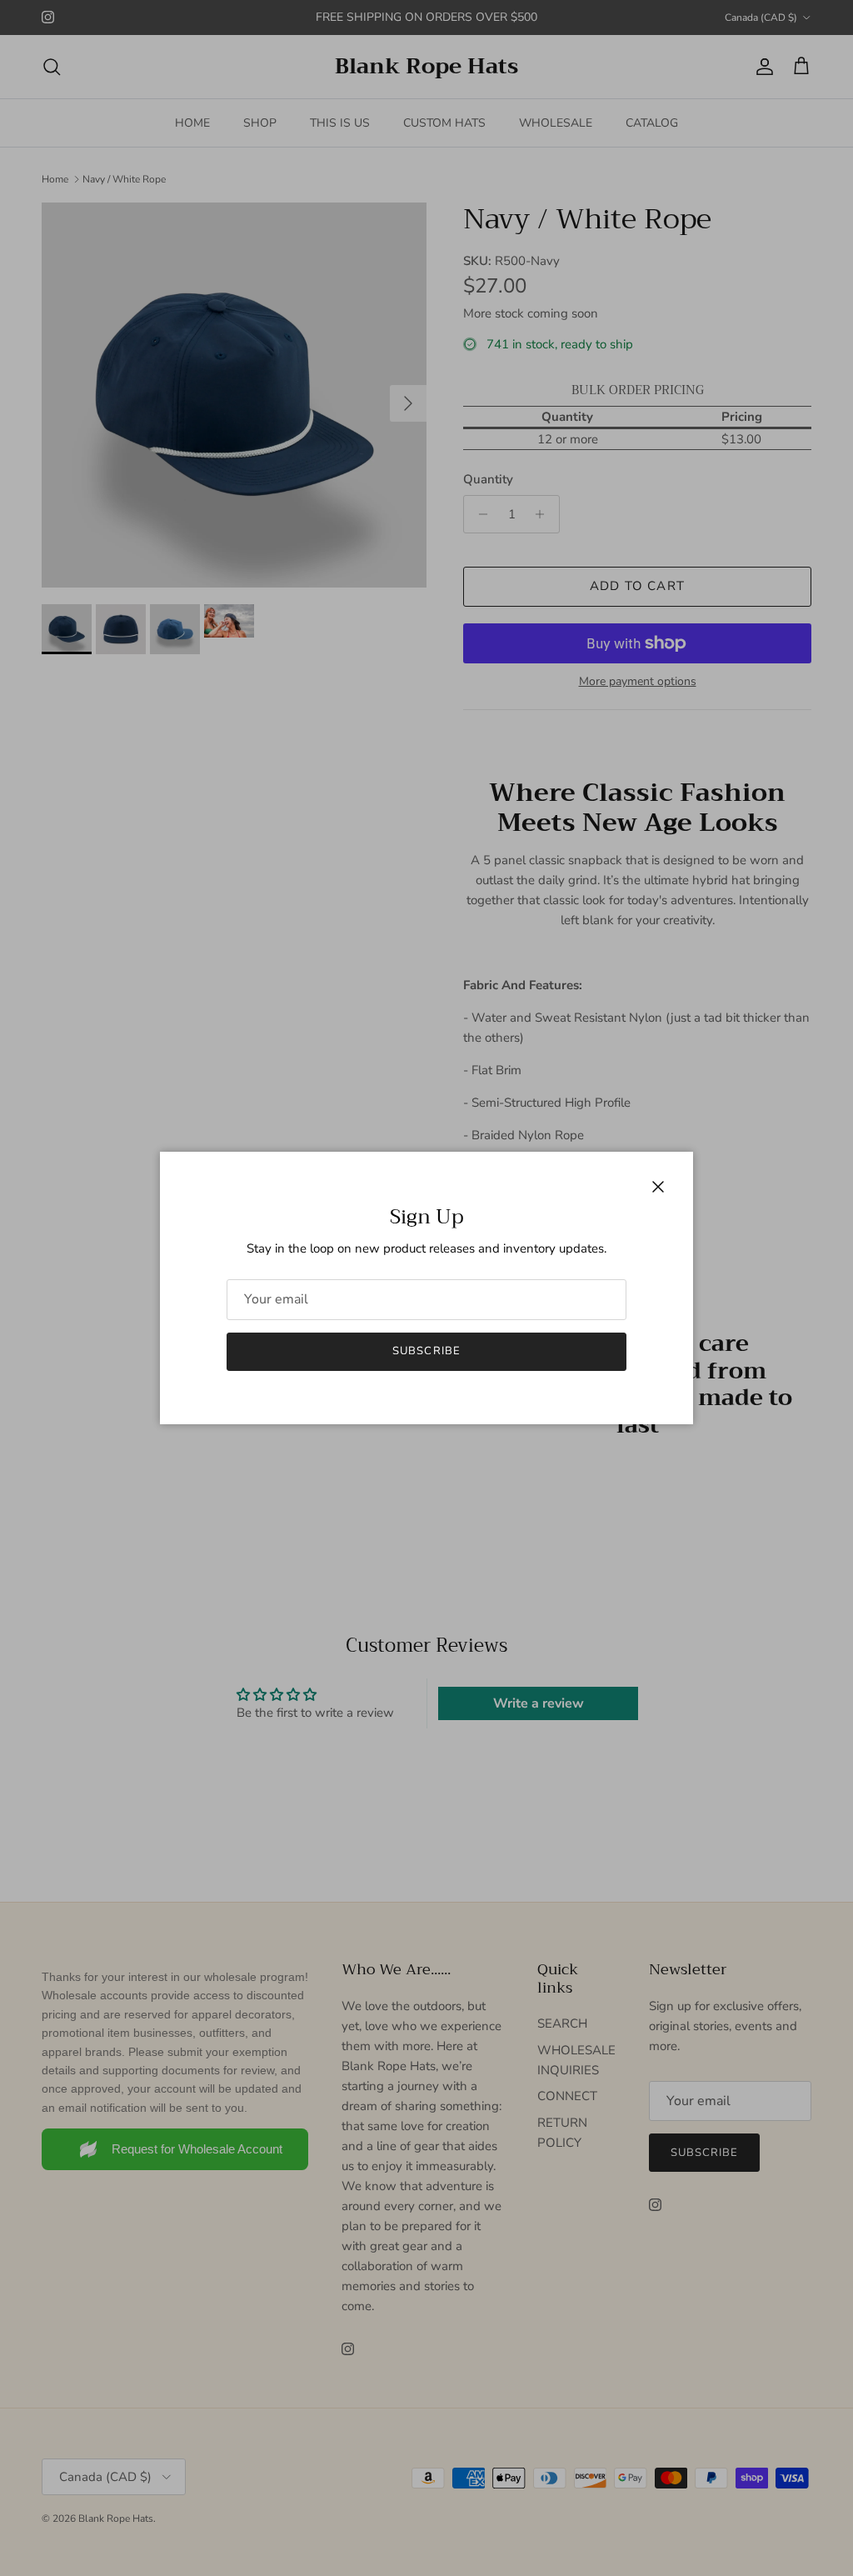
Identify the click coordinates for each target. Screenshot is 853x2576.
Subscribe (426, 1351)
